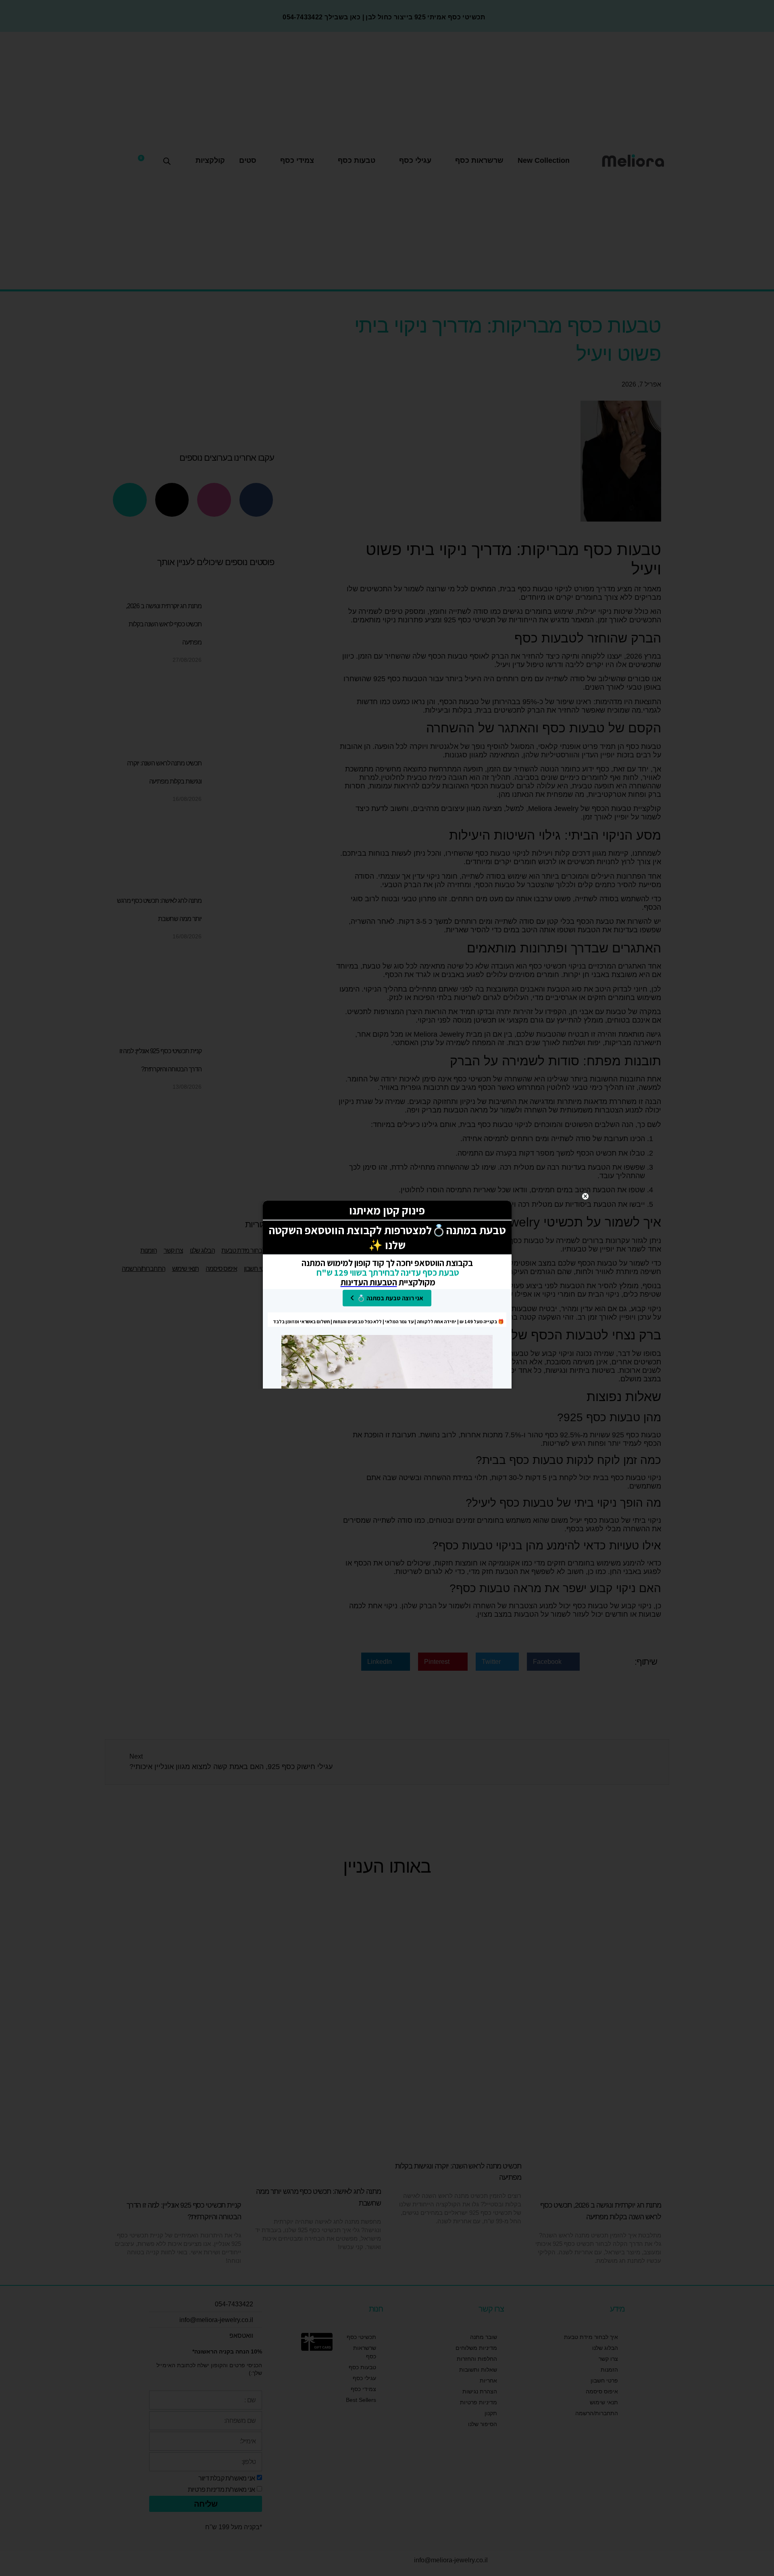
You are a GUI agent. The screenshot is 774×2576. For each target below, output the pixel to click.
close (585, 1196)
